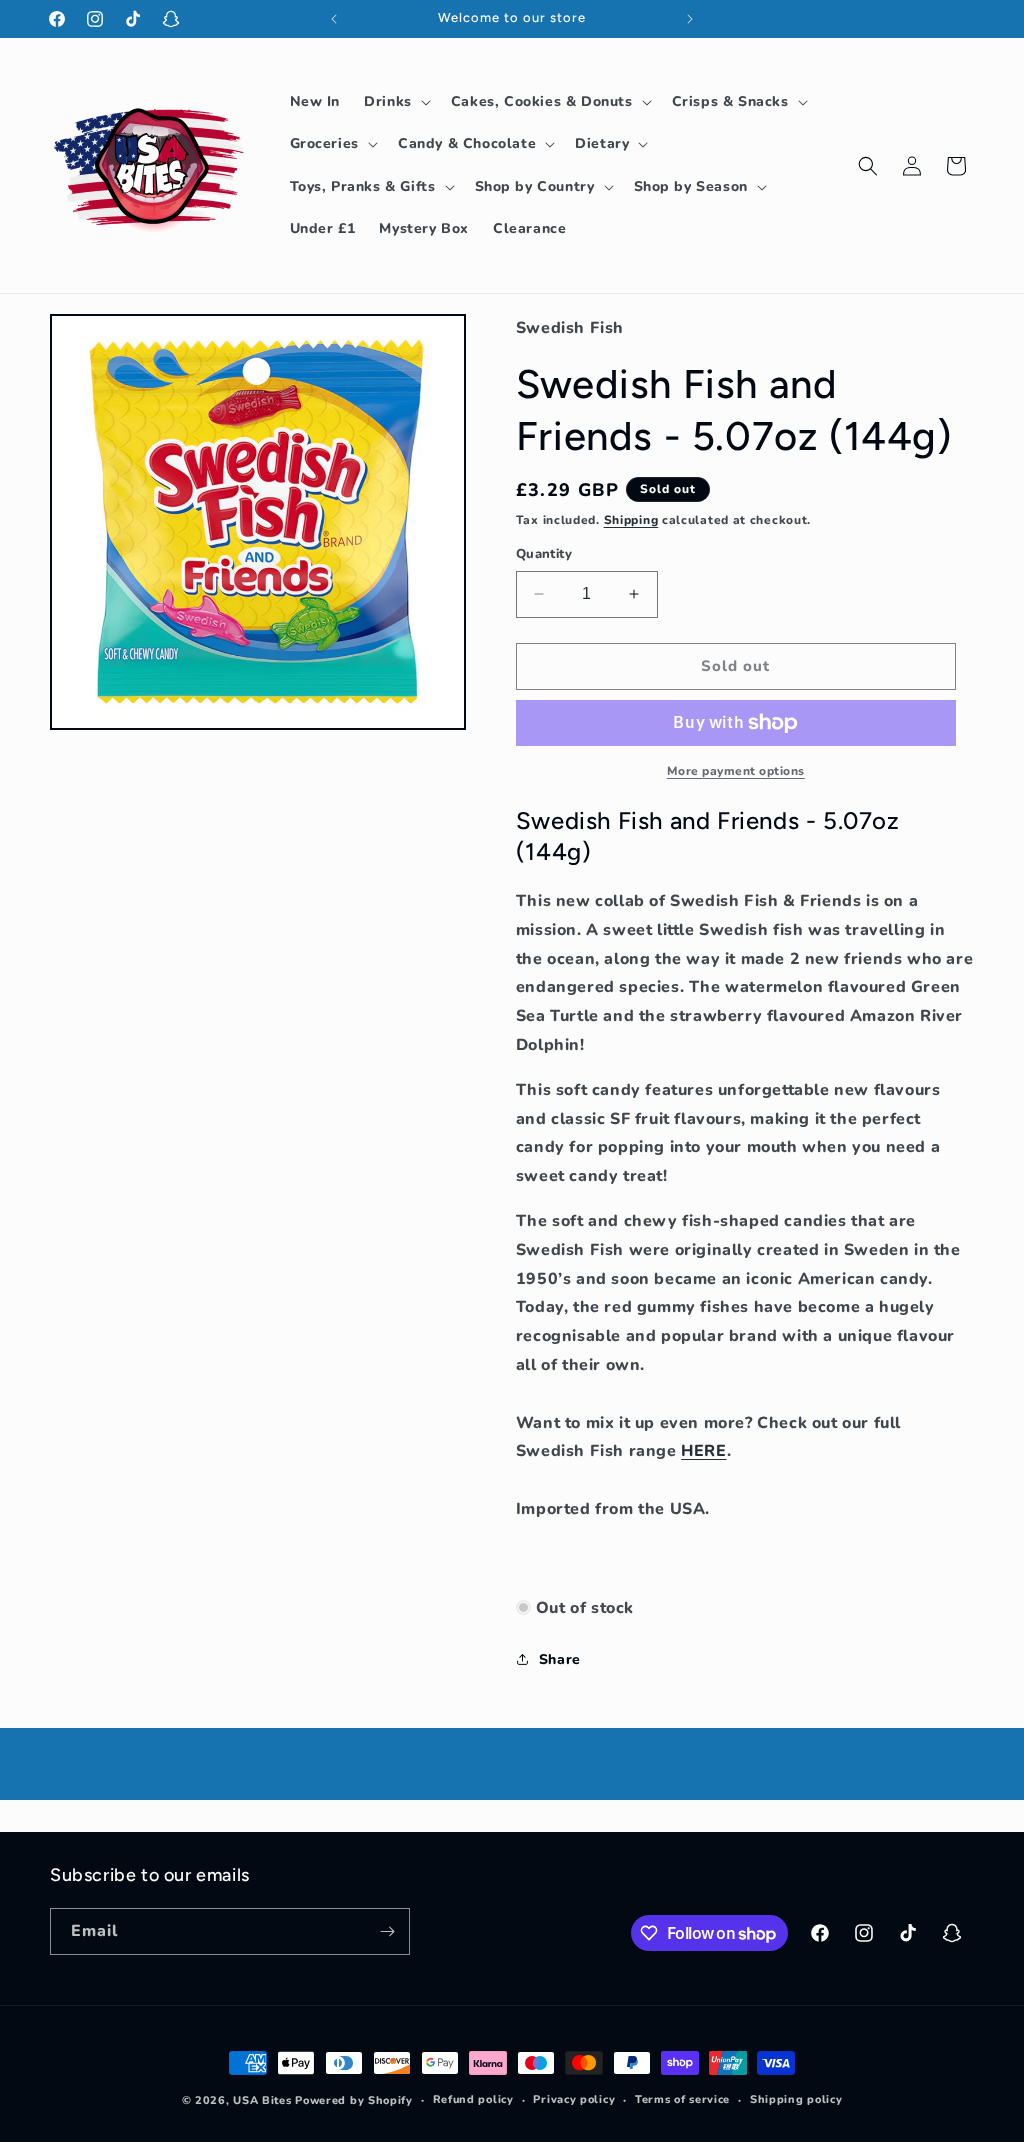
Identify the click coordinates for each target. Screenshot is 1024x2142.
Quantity (544, 554)
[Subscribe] (387, 1931)
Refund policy (473, 2099)
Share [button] (560, 1659)
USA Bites (262, 2100)
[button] (395, 102)
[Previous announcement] (334, 19)
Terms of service (682, 2099)
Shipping (631, 520)
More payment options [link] (736, 771)
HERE (703, 1451)
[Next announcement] (690, 19)
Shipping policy (796, 2099)
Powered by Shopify (354, 2100)
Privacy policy (574, 2099)
